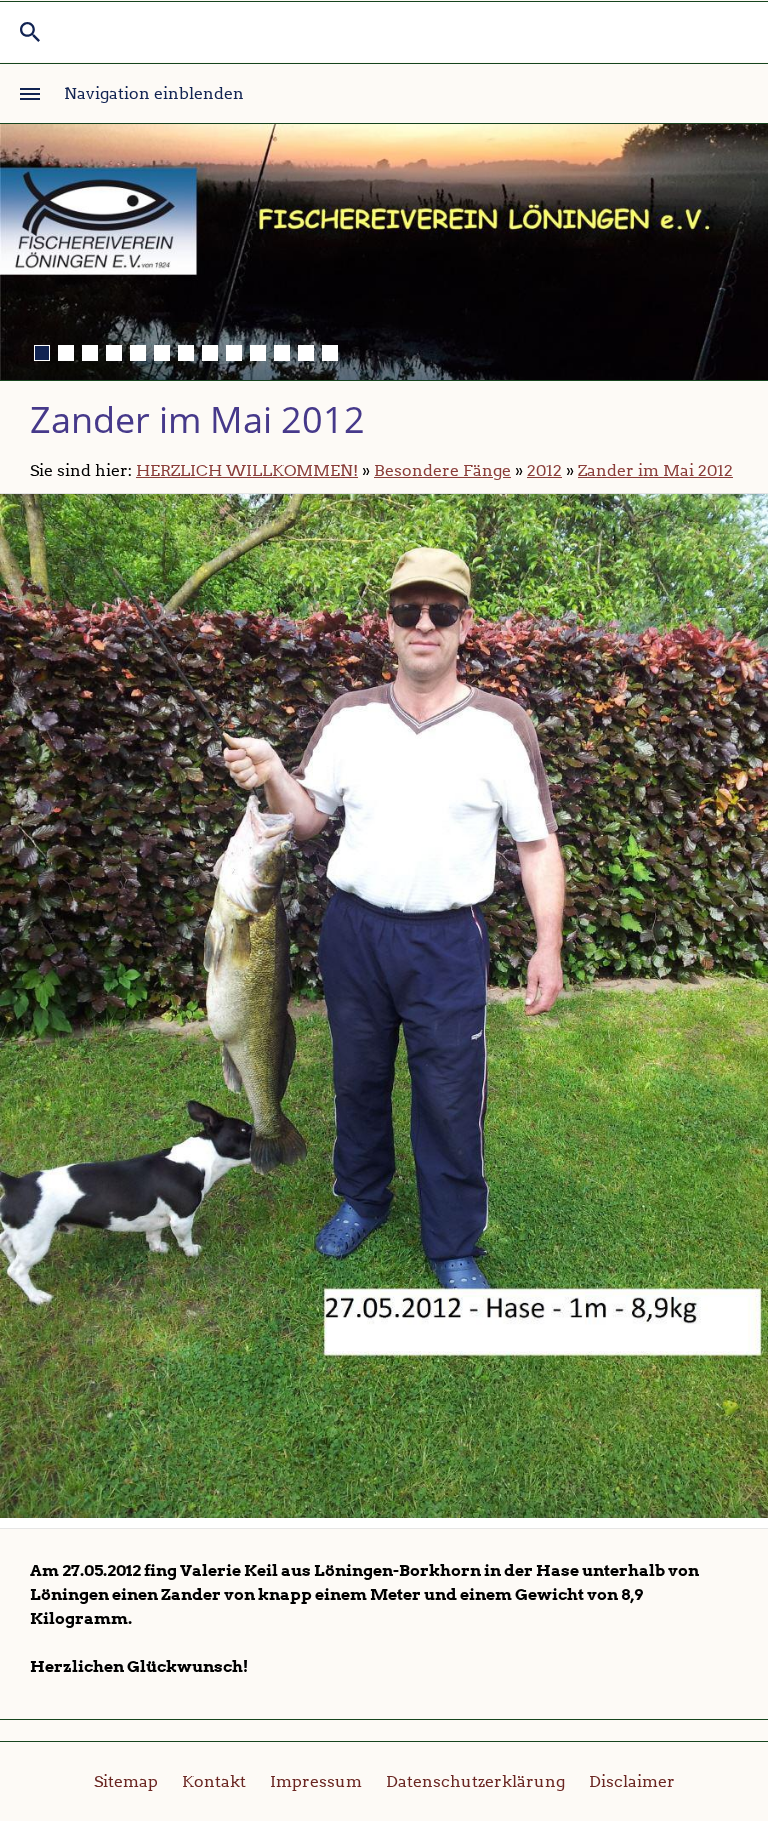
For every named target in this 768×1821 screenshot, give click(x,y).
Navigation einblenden (154, 93)
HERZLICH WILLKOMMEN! (247, 470)
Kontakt (214, 1781)
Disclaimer (632, 1781)
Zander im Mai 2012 (655, 470)
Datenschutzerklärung (475, 1781)
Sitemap (126, 1781)
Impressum (316, 1781)
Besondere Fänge (442, 470)
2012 (544, 470)
